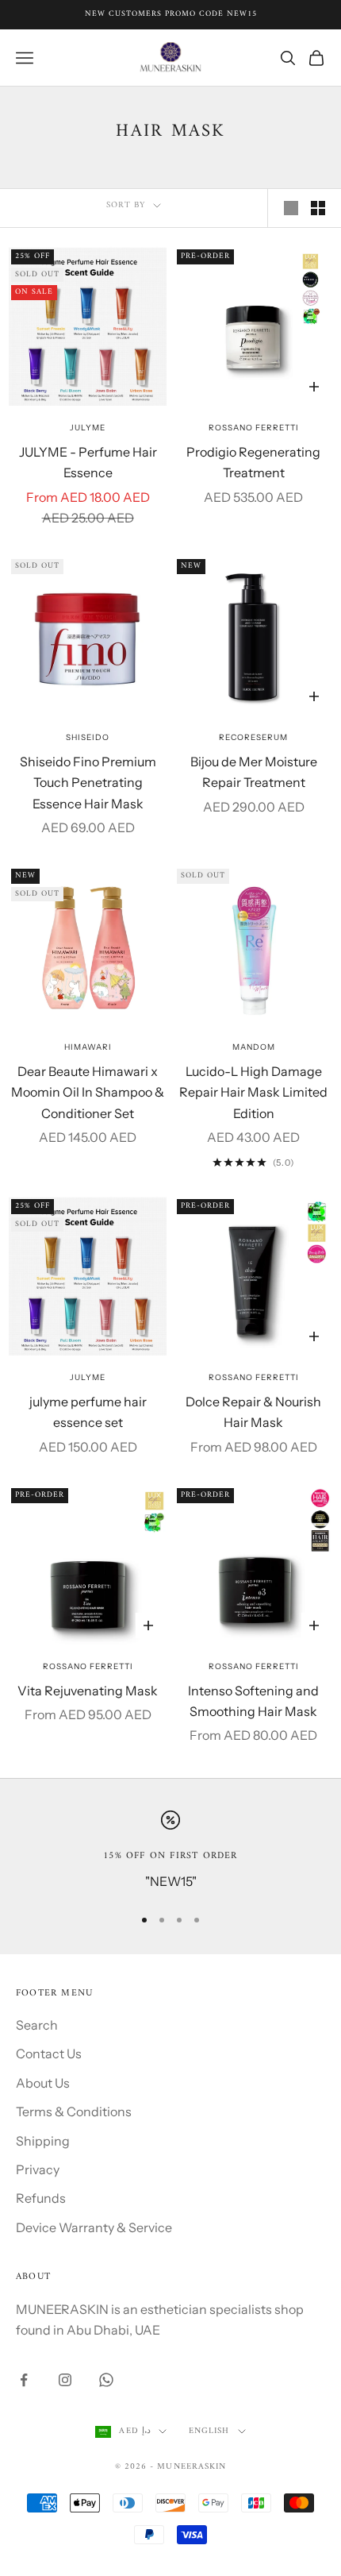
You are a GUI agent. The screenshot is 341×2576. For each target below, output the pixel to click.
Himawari (88, 1047)
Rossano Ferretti (254, 428)
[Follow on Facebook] (24, 2380)
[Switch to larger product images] (291, 208)
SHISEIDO (88, 737)
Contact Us (49, 2053)
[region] (170, 1851)
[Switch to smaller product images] (318, 208)
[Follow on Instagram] (65, 2380)
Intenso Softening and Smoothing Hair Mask (253, 1701)
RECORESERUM (253, 737)
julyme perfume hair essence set (88, 1412)
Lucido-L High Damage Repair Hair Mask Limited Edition (253, 1092)
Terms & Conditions (74, 2111)
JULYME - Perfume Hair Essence (88, 462)
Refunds (41, 2198)
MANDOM (254, 1047)
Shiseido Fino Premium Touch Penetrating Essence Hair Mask (88, 783)
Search (37, 2025)
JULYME (88, 428)
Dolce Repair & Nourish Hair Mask (253, 1412)
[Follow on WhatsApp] (106, 2380)
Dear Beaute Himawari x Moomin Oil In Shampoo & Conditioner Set (88, 1092)
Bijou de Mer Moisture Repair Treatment (254, 772)
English (209, 2431)
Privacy (38, 2169)
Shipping (43, 2141)
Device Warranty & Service (94, 2227)
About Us (43, 2083)
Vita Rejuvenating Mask (88, 1691)
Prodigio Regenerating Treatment (253, 462)
